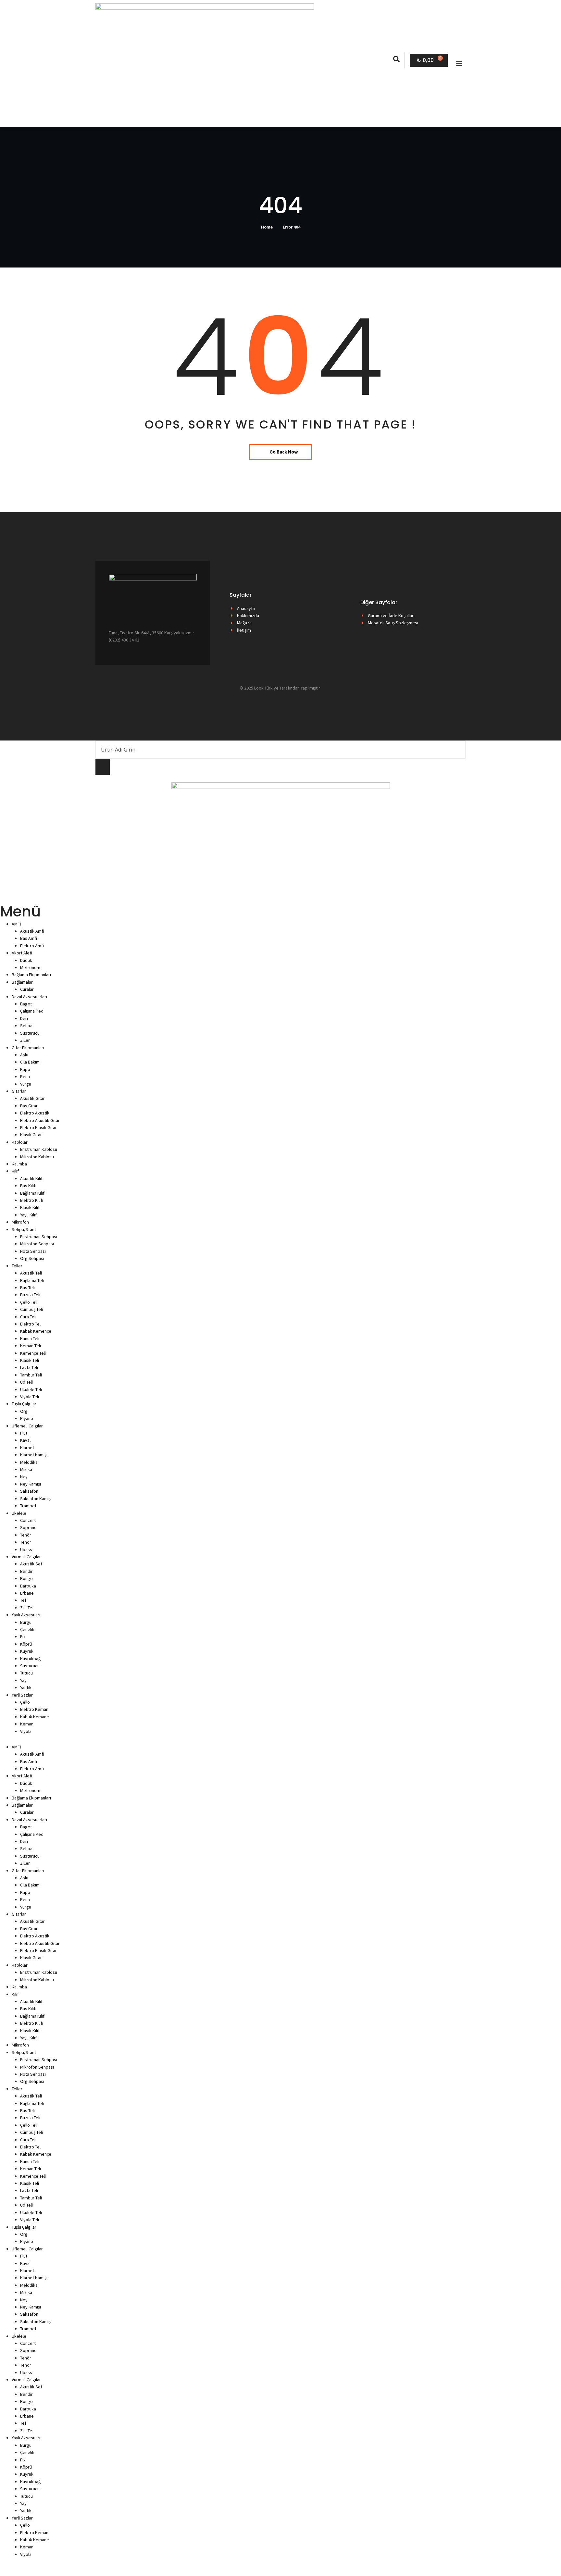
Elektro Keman (34, 1709)
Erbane (27, 1593)
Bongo (26, 1578)
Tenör (26, 1535)
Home (267, 227)
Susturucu (30, 1033)
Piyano (27, 1418)
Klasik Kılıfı (30, 1207)
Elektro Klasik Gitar (38, 1127)
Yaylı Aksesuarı (26, 1615)
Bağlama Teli (32, 1280)
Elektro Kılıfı (32, 1200)
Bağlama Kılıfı (33, 1193)
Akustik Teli (31, 1273)
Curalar (27, 989)
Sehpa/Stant (24, 1229)
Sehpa (26, 1026)
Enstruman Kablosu (39, 1149)
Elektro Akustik (35, 1113)
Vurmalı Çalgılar (26, 1557)
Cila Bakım (30, 1062)
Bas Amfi (29, 938)
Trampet (28, 1506)
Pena (25, 1076)
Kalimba (19, 1164)
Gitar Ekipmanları (28, 1048)
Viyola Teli (30, 1397)
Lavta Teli (29, 1367)
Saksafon (29, 1491)
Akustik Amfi (32, 931)
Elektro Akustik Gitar (40, 1120)
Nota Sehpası (33, 1251)
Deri (24, 1018)
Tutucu (26, 1673)
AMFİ (16, 924)
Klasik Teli (30, 1360)
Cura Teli (28, 1317)
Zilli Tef (27, 1608)
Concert (28, 1520)
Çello (25, 1702)
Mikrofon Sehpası (37, 1244)
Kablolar (20, 1142)
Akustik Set (31, 1564)
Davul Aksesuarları (29, 997)
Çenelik (27, 1629)
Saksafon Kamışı (36, 1499)
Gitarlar (19, 1091)
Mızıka (26, 1469)
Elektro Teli (31, 1324)
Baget (26, 1004)
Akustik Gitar (32, 1098)
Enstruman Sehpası (39, 1237)
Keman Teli (31, 1346)
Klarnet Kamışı (34, 1455)
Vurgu (26, 1084)
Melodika (29, 1462)
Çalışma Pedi (32, 1011)
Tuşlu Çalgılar (24, 1404)
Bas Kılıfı (28, 1186)
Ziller (25, 1040)
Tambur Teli (31, 1375)
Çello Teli (29, 1302)
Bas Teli (27, 1288)
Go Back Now (284, 452)
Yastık (26, 1687)
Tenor (26, 1542)
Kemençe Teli (33, 1353)
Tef (23, 1600)
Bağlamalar (22, 982)
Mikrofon (20, 1222)
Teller (17, 1266)
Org (24, 1411)
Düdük (26, 960)
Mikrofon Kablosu (37, 1157)
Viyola (26, 1731)
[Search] (103, 767)
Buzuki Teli (30, 1295)
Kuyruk (27, 1651)
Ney (24, 1476)
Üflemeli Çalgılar (27, 1426)
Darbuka (28, 1586)
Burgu (26, 1622)
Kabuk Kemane (35, 1717)
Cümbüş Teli (31, 1309)
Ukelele (19, 1513)
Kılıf (15, 1171)
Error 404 (292, 227)
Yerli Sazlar (22, 1695)
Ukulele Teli (31, 1389)
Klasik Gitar (31, 1135)
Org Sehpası (32, 1258)
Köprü (26, 1644)
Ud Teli (26, 1382)
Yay (23, 1680)
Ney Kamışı (31, 1484)
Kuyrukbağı (31, 1659)
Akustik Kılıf (31, 1178)
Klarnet (27, 1448)
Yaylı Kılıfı (29, 1215)
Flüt (24, 1433)
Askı (24, 1055)
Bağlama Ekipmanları (31, 975)
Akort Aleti (22, 953)
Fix (23, 1636)
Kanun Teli (30, 1338)
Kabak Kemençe (36, 1331)
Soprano (28, 1527)
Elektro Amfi (32, 946)
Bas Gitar (29, 1106)
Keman (27, 1724)
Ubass (26, 1549)
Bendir (26, 1571)
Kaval (25, 1440)
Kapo (25, 1069)
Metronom (30, 967)
